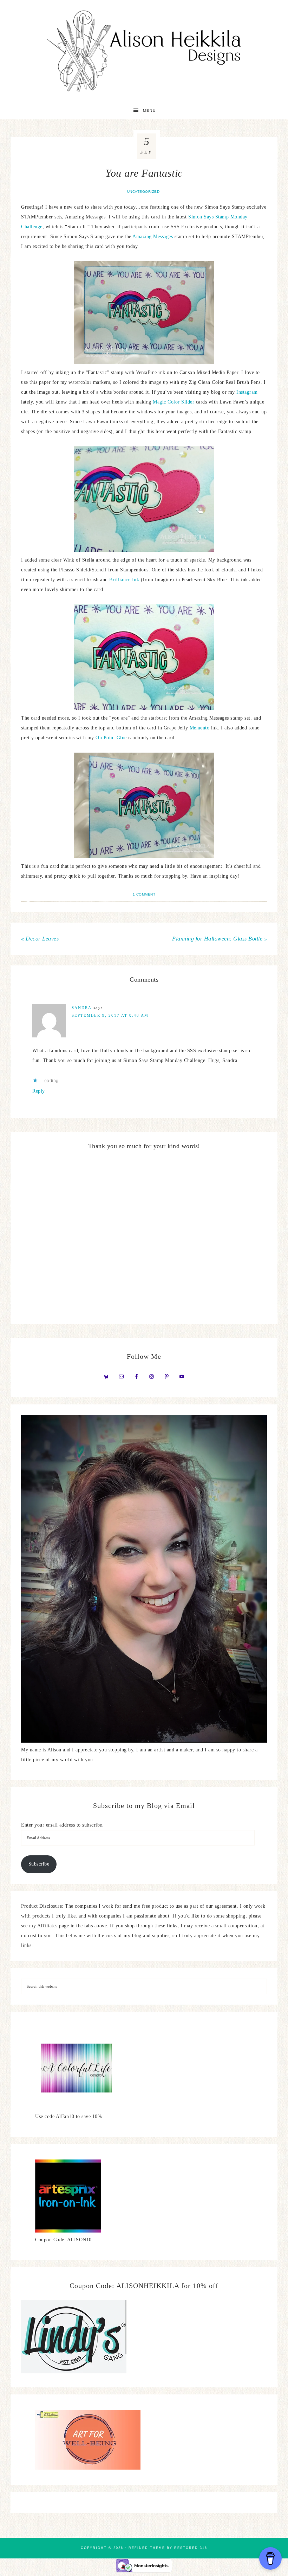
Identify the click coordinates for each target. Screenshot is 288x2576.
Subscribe (39, 1864)
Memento (200, 728)
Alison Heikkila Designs (144, 51)
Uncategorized (143, 192)
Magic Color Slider (174, 402)
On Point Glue (111, 738)
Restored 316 (191, 2548)
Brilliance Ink (124, 580)
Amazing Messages (153, 237)
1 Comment (144, 894)
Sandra (82, 1008)
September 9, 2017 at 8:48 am (110, 1015)
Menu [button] (149, 110)
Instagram (247, 392)
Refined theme (147, 2548)
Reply (39, 1091)
